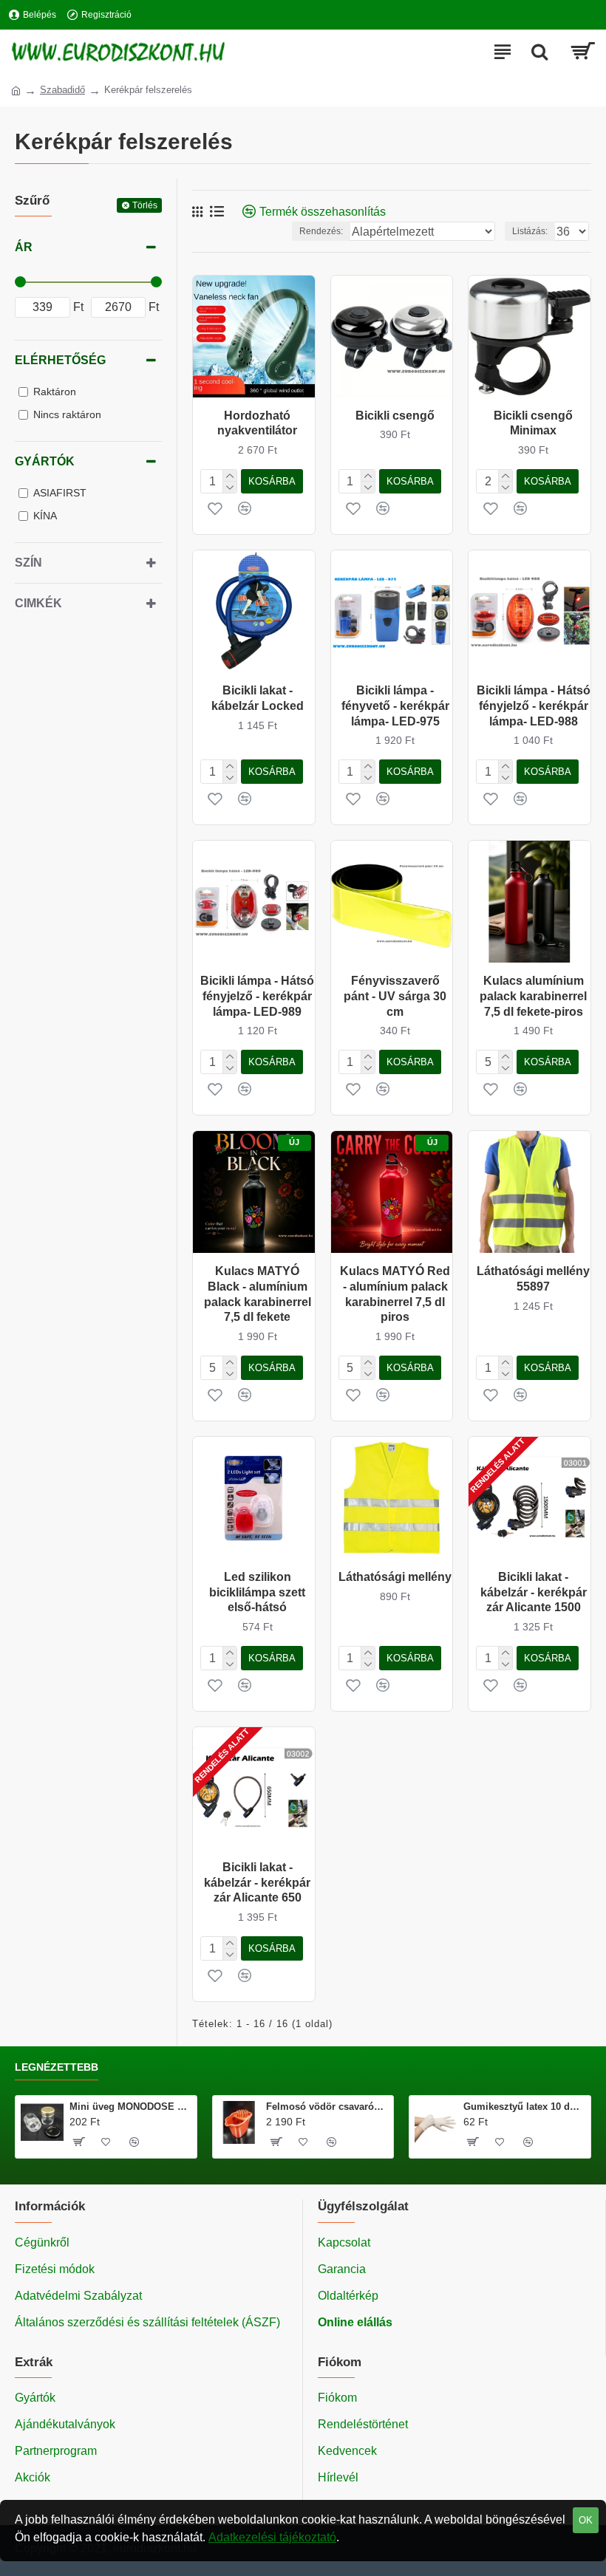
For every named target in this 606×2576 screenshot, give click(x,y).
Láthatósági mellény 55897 (533, 1279)
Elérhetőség (60, 360)
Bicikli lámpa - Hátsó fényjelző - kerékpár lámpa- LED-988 (534, 706)
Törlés (145, 205)
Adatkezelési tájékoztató (272, 2537)
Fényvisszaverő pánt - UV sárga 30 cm (395, 996)
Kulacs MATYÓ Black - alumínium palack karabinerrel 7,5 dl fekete (258, 1294)
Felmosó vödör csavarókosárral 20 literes (327, 2107)
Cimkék (38, 603)
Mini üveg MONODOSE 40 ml (130, 2107)
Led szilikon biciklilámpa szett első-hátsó (257, 1592)
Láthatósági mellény (395, 1577)
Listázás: (530, 231)
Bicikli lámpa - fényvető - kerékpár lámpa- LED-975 (395, 706)
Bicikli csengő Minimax (533, 423)
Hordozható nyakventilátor (257, 423)
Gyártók (45, 461)
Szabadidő (62, 90)
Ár (24, 247)
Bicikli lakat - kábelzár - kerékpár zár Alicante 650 (257, 1883)
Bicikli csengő (395, 416)
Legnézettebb (57, 2067)
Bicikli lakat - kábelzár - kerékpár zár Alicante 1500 (534, 1592)
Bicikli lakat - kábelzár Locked (258, 698)
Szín (28, 563)
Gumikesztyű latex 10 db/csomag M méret (524, 2107)
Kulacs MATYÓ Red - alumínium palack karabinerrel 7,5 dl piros (395, 1294)
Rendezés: (321, 231)
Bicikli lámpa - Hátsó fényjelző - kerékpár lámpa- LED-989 (257, 996)
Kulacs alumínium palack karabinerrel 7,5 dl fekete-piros (533, 996)
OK (586, 2520)
